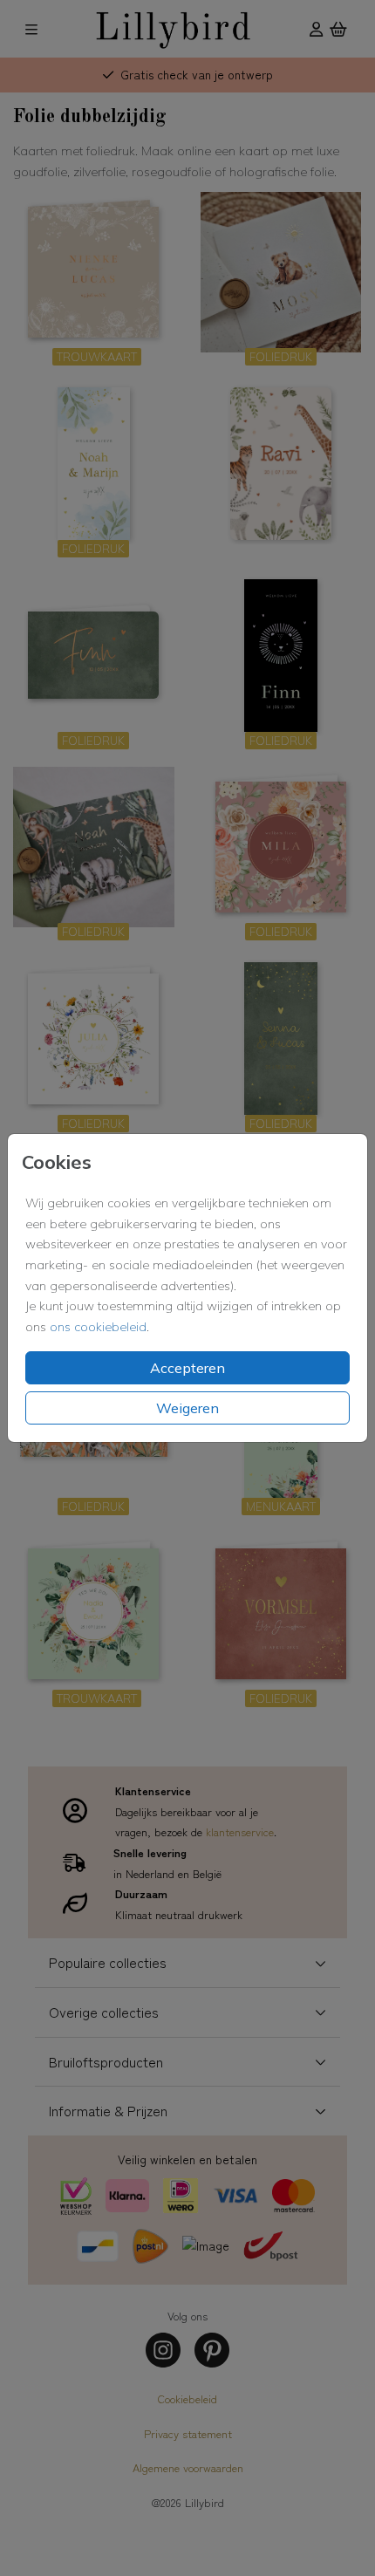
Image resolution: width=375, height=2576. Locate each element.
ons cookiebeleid (98, 1327)
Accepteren (187, 1368)
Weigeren (187, 1408)
